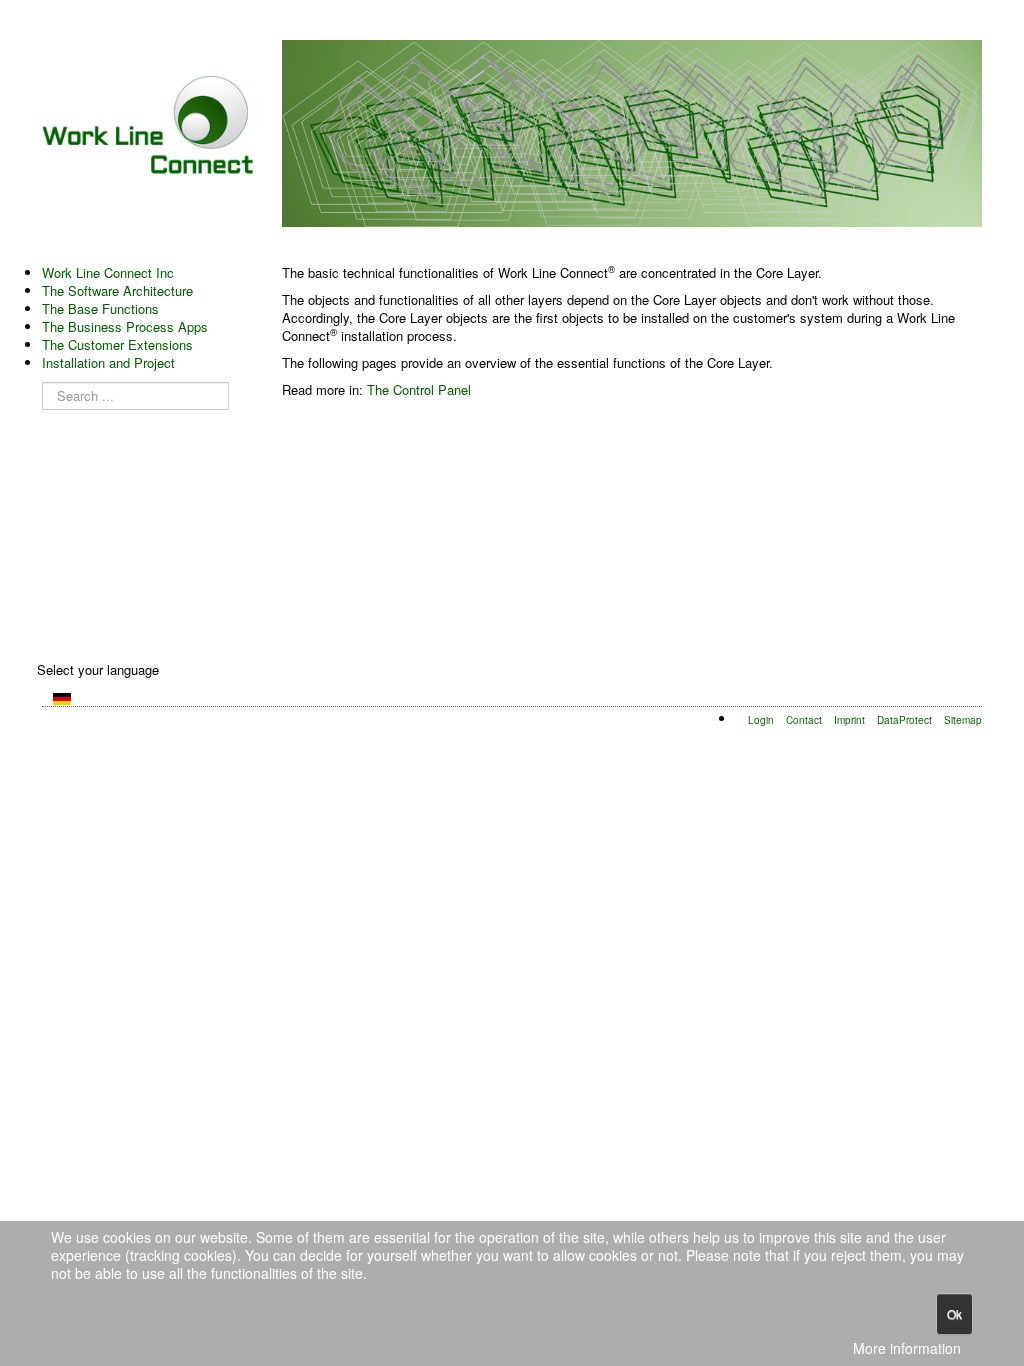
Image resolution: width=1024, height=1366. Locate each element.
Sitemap (963, 719)
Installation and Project (108, 363)
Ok (954, 1313)
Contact (804, 719)
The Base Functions (100, 309)
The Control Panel (419, 389)
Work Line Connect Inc (108, 273)
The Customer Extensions (117, 345)
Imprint (849, 719)
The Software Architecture (117, 291)
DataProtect (904, 719)
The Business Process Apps (125, 327)
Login (761, 719)
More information (907, 1348)
